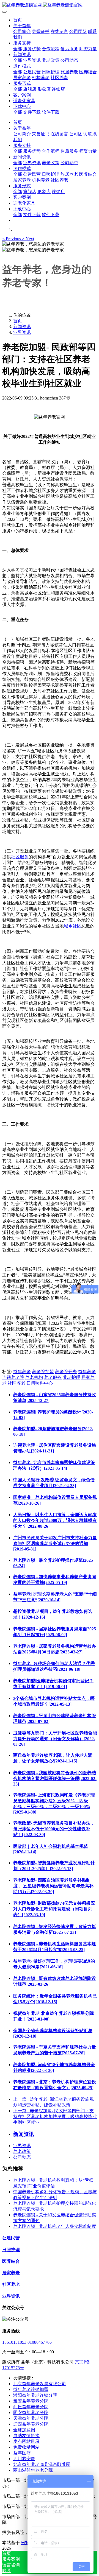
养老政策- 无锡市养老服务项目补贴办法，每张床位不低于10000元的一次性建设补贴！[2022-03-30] (54, 1829)
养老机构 (34, 1377)
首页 (18, 20)
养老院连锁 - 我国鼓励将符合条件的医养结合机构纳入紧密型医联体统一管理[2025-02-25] (55, 1778)
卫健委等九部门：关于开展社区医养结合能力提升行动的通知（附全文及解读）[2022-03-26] (55, 1739)
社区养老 (16, 1383)
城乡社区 (73, 926)
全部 (18, 49)
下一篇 (55, 2117)
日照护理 (11, 2250)
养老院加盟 (43, 1372)
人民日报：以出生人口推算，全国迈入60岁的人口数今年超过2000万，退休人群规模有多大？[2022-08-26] (55, 1520)
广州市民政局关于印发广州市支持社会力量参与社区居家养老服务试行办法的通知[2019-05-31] (55, 1543)
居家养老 (11, 2273)
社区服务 (20, 857)
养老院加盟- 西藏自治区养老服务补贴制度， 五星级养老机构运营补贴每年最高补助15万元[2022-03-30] (53, 1886)
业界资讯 (22, 332)
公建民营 (11, 2238)
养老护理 (71, 1377)
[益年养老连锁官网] (50, 5)
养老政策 (22, 2151)
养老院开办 (66, 1372)
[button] (12, 239)
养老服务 (53, 1377)
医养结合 (11, 2261)
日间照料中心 (40, 1383)
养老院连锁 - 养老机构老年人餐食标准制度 (55, 2226)
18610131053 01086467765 (27, 2342)
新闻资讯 (22, 327)
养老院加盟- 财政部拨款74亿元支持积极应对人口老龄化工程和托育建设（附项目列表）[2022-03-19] (54, 1909)
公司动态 (22, 2157)
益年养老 (22, 1372)
